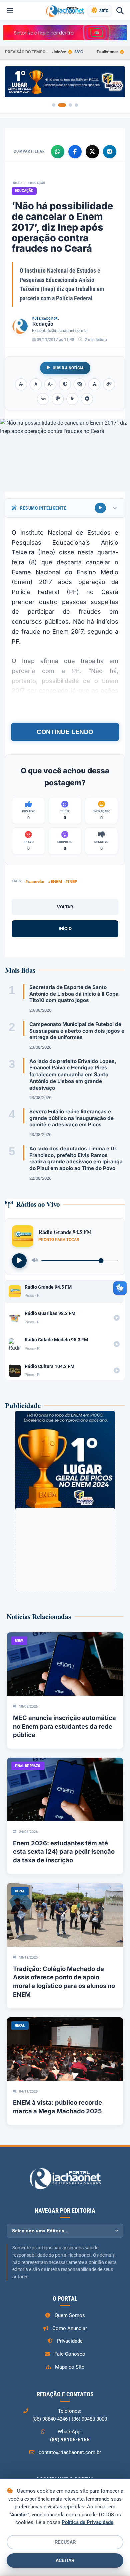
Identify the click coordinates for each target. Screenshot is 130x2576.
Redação (43, 324)
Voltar (65, 907)
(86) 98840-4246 (50, 2419)
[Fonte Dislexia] (94, 384)
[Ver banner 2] (62, 105)
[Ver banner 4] (76, 105)
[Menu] (10, 11)
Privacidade (70, 2341)
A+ (50, 384)
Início (17, 183)
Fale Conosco (70, 2354)
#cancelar (35, 882)
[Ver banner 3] (70, 105)
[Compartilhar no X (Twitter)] (92, 152)
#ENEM (55, 882)
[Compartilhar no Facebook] (75, 152)
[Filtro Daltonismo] (58, 399)
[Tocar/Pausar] (19, 1261)
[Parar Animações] (87, 399)
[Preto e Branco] (80, 384)
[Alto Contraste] (65, 384)
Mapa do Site (70, 2367)
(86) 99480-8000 (89, 2419)
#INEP (71, 882)
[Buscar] (120, 11)
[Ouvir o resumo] (100, 508)
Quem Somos (70, 2315)
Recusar (65, 2542)
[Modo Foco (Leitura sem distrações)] (43, 399)
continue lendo (65, 732)
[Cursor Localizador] (72, 399)
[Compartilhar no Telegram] (110, 152)
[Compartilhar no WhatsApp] (58, 152)
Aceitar (65, 2560)
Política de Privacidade (87, 2522)
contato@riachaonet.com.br (63, 331)
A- (21, 384)
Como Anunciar (70, 2328)
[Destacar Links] (109, 384)
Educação (37, 183)
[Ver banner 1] (54, 105)
